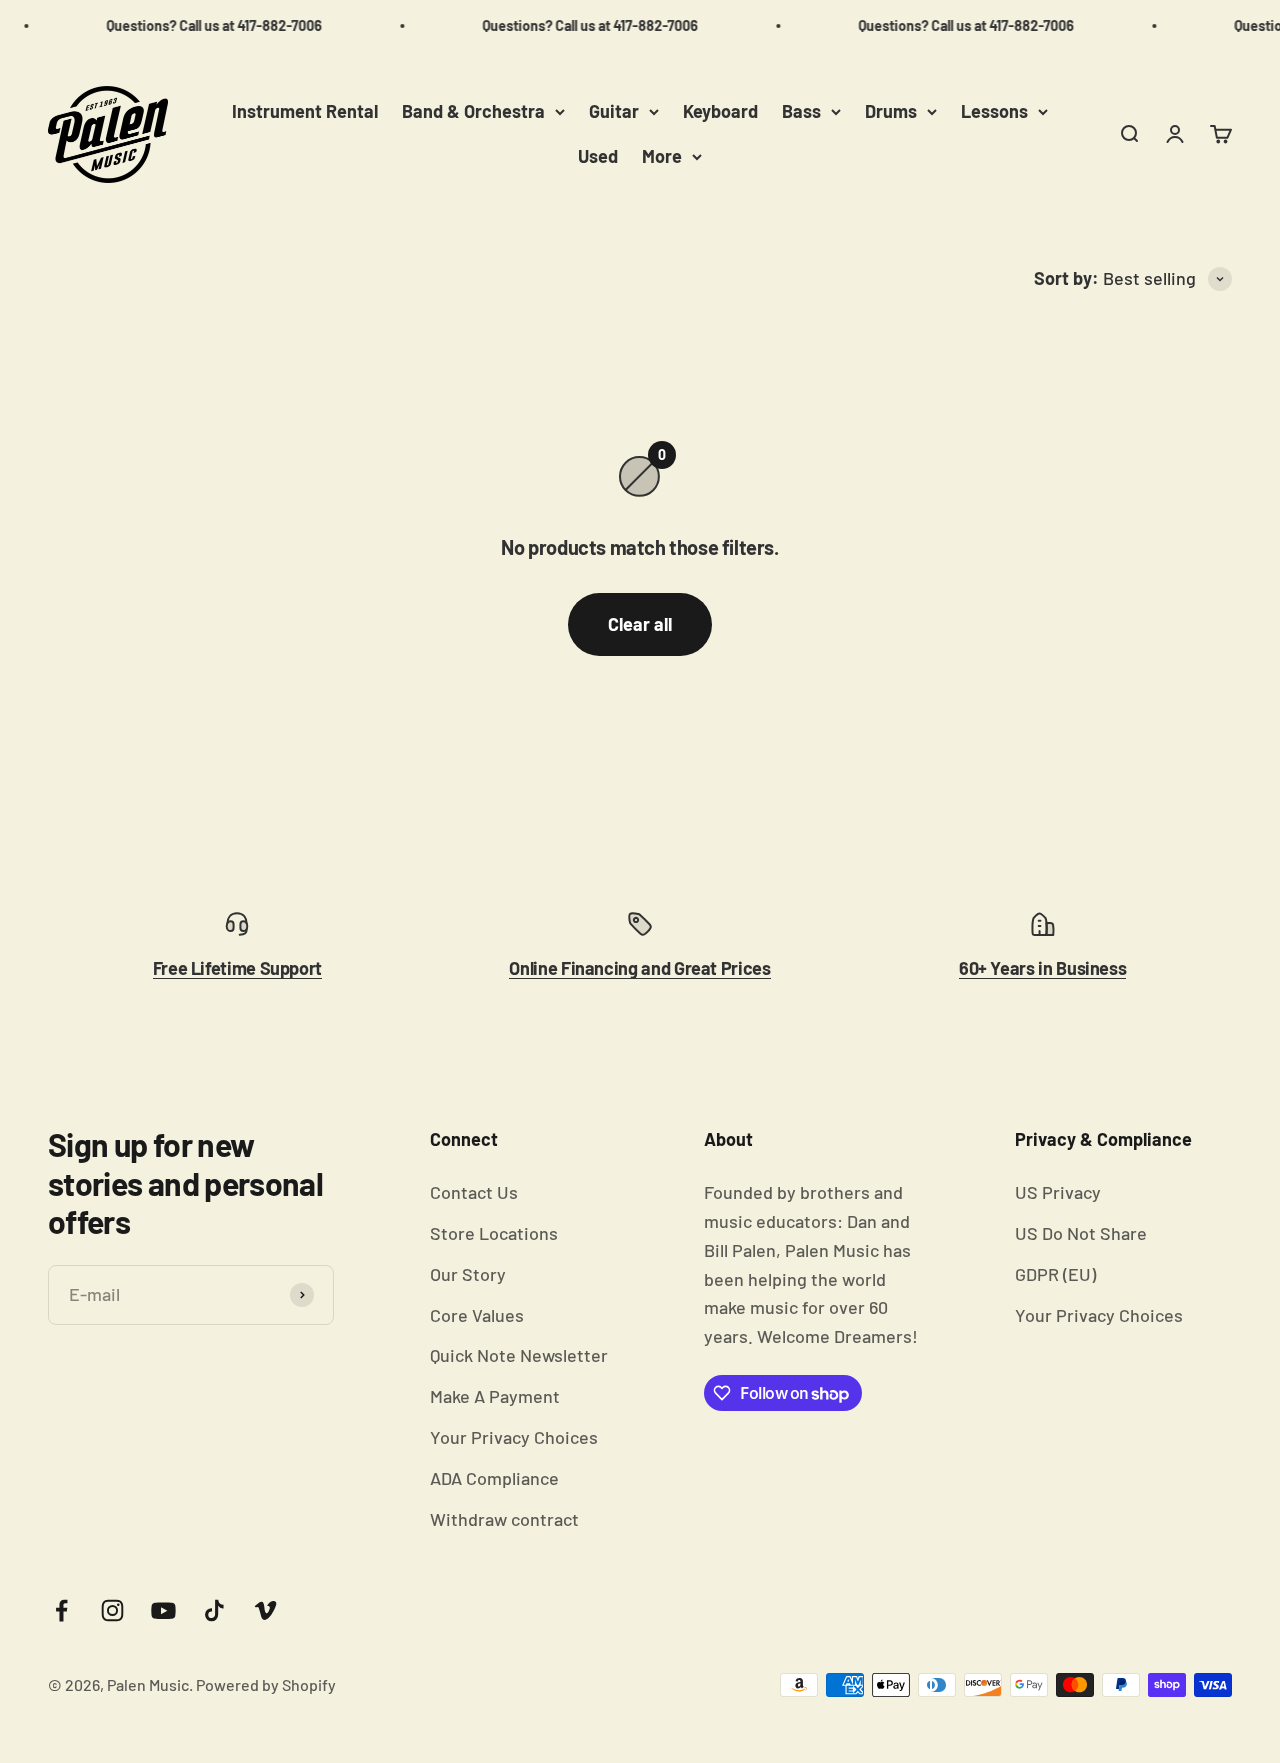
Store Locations (494, 1233)
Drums (891, 111)
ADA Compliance (494, 1478)
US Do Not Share (1081, 1233)
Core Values (477, 1315)
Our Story (468, 1274)
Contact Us (474, 1192)
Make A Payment (495, 1396)
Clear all (640, 624)
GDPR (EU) (1055, 1274)
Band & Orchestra (473, 111)
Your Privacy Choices (514, 1437)
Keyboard (720, 111)
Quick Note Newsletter (519, 1355)
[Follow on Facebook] (61, 1610)
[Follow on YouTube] (163, 1610)
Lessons (994, 111)
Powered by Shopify (266, 1684)
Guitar (614, 111)
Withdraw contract (504, 1519)
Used (598, 156)
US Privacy (1058, 1192)
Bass (801, 111)
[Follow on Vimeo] (265, 1610)
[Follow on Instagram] (112, 1610)
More (662, 156)
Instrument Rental (305, 111)
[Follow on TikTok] (214, 1610)
